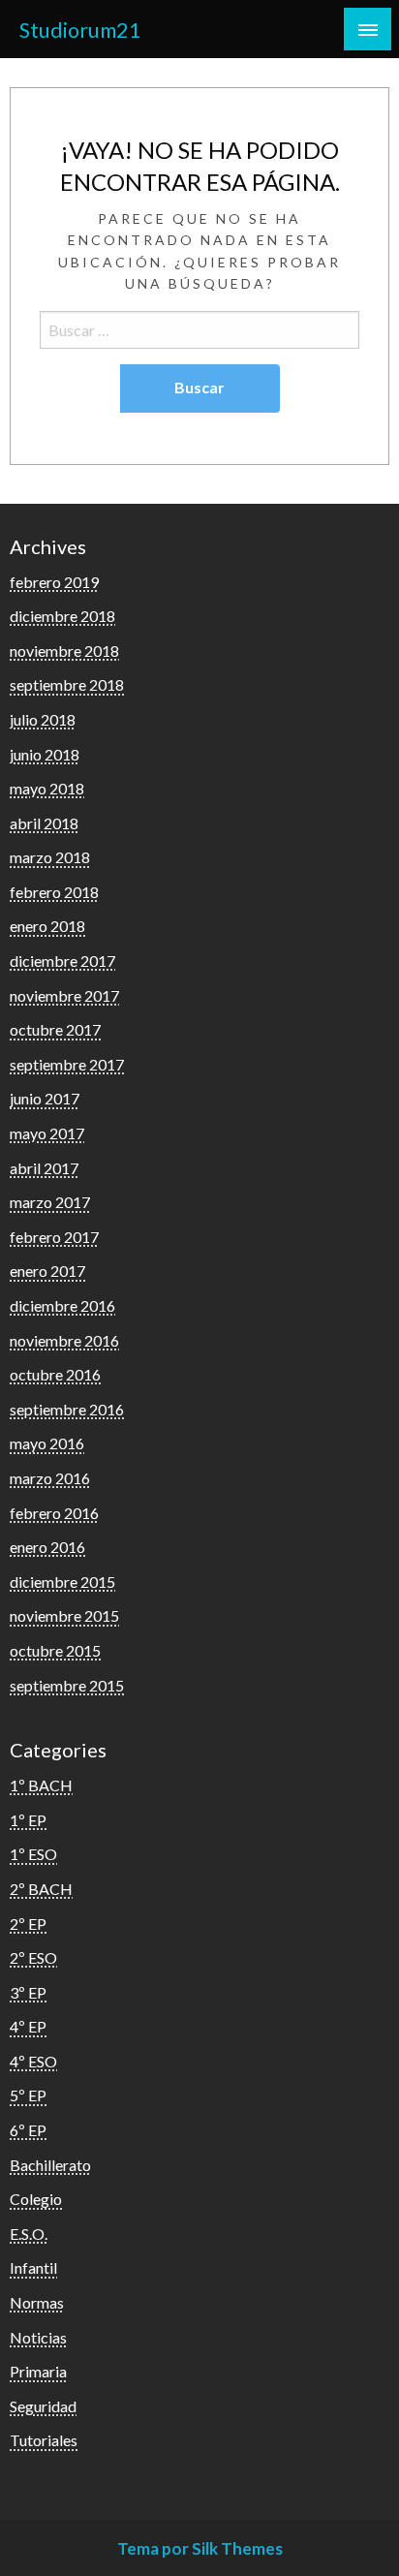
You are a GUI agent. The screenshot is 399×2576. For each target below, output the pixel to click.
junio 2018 (45, 754)
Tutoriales (44, 2440)
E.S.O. (29, 2234)
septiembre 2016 (67, 1409)
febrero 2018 (54, 892)
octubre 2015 (55, 1650)
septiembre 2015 (67, 1685)
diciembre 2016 (62, 1305)
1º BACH (41, 1785)
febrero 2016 (54, 1513)
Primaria (38, 2371)
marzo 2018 (50, 857)
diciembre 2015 (62, 1582)
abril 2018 (44, 823)
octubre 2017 (55, 1029)
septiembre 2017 (67, 1064)
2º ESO (33, 1957)
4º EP (28, 2026)
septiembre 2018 (67, 684)
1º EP (28, 1820)
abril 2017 (44, 1168)
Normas (37, 2302)
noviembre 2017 (64, 995)
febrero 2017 (54, 1237)
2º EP (28, 1924)
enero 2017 (47, 1271)
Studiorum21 (80, 30)
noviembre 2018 (64, 651)
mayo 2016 (47, 1443)
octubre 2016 (55, 1374)
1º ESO (33, 1854)
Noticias (38, 2337)
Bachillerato (50, 2165)
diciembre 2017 (62, 961)
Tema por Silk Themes (200, 2548)
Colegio (36, 2199)
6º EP (28, 2130)
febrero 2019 (54, 582)
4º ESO (33, 2061)
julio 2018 (43, 719)
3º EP (28, 1992)
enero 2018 (47, 926)
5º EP (28, 2095)
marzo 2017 (50, 1202)
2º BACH (41, 1889)
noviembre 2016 (64, 1340)
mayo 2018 (47, 788)
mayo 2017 (47, 1133)
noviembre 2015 (64, 1615)
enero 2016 (47, 1547)
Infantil (33, 2267)
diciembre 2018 (62, 616)
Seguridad (43, 2406)
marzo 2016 (50, 1478)
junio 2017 (45, 1098)
